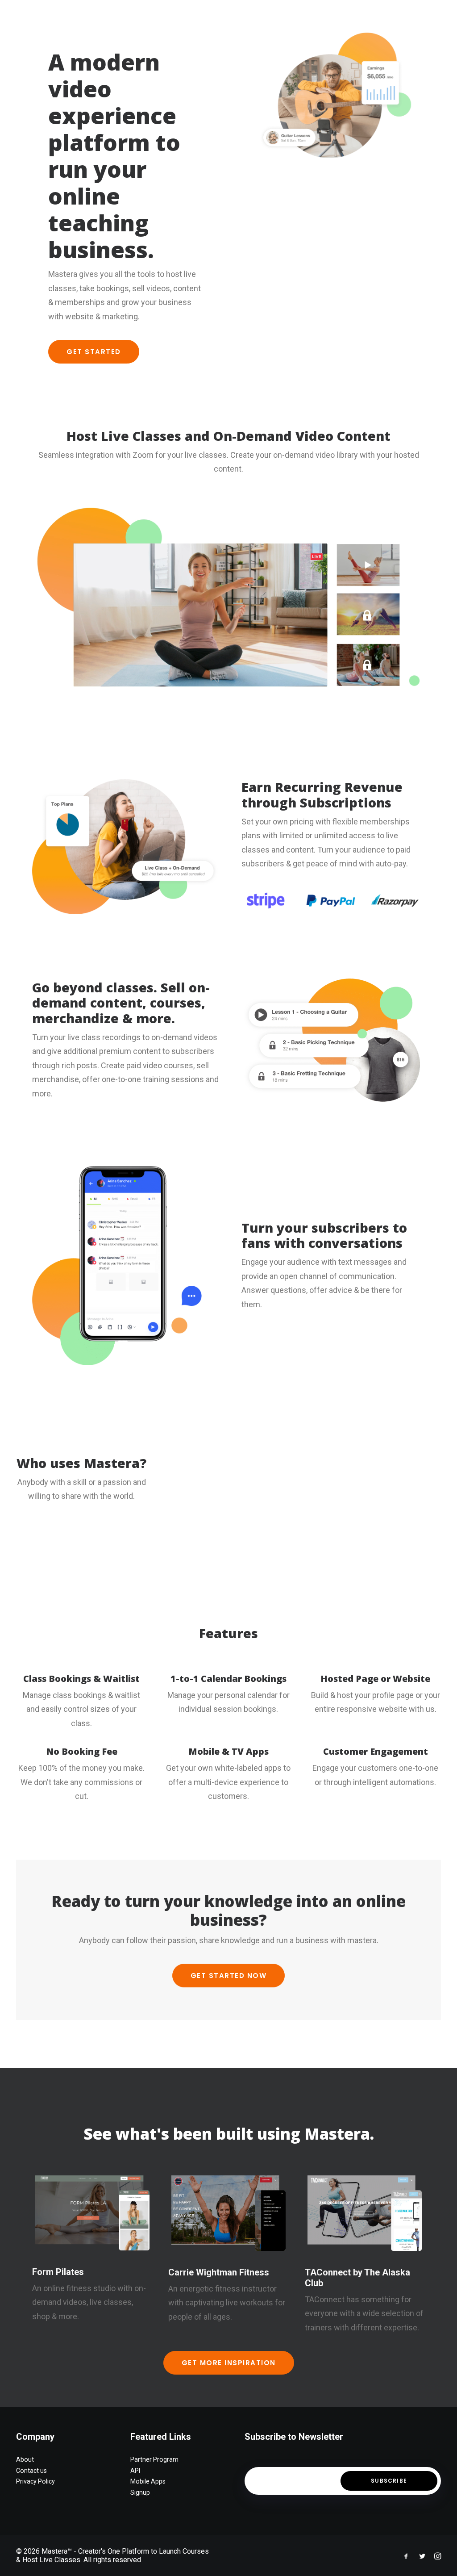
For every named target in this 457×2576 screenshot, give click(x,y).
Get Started (94, 352)
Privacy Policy (35, 2481)
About (127, 15)
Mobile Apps (148, 2481)
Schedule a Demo (317, 15)
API (135, 2471)
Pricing (165, 15)
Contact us (31, 2471)
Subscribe (389, 2481)
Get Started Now (229, 1976)
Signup (140, 2492)
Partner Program (154, 2459)
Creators (209, 15)
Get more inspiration (229, 2363)
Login (369, 15)
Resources (257, 15)
